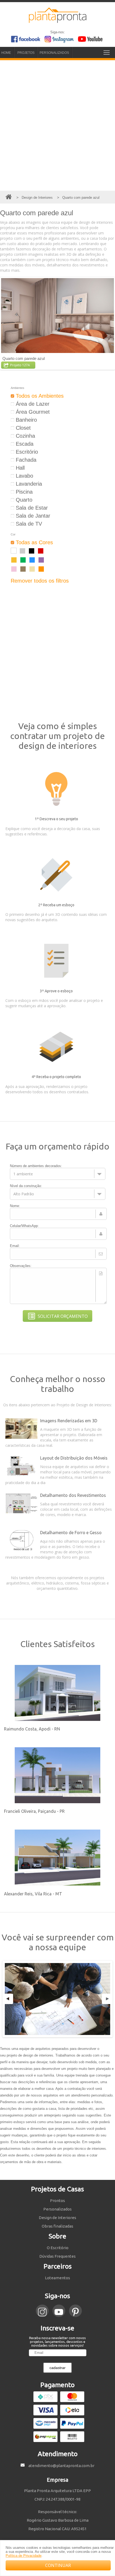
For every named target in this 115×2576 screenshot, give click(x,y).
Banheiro (26, 420)
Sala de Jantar (32, 516)
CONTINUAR (58, 2565)
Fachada (25, 460)
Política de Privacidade (24, 2556)
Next (107, 1999)
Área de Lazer (32, 404)
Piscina (23, 492)
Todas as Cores (34, 542)
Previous (8, 1999)
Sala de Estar (31, 508)
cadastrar (57, 2368)
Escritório (26, 452)
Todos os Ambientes (39, 396)
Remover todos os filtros (40, 581)
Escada (24, 444)
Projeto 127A (20, 365)
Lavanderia (28, 484)
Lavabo (24, 476)
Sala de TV (28, 524)
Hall (19, 468)
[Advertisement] (57, 125)
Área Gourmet (32, 412)
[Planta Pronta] (58, 21)
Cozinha (25, 436)
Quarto (23, 500)
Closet (22, 428)
